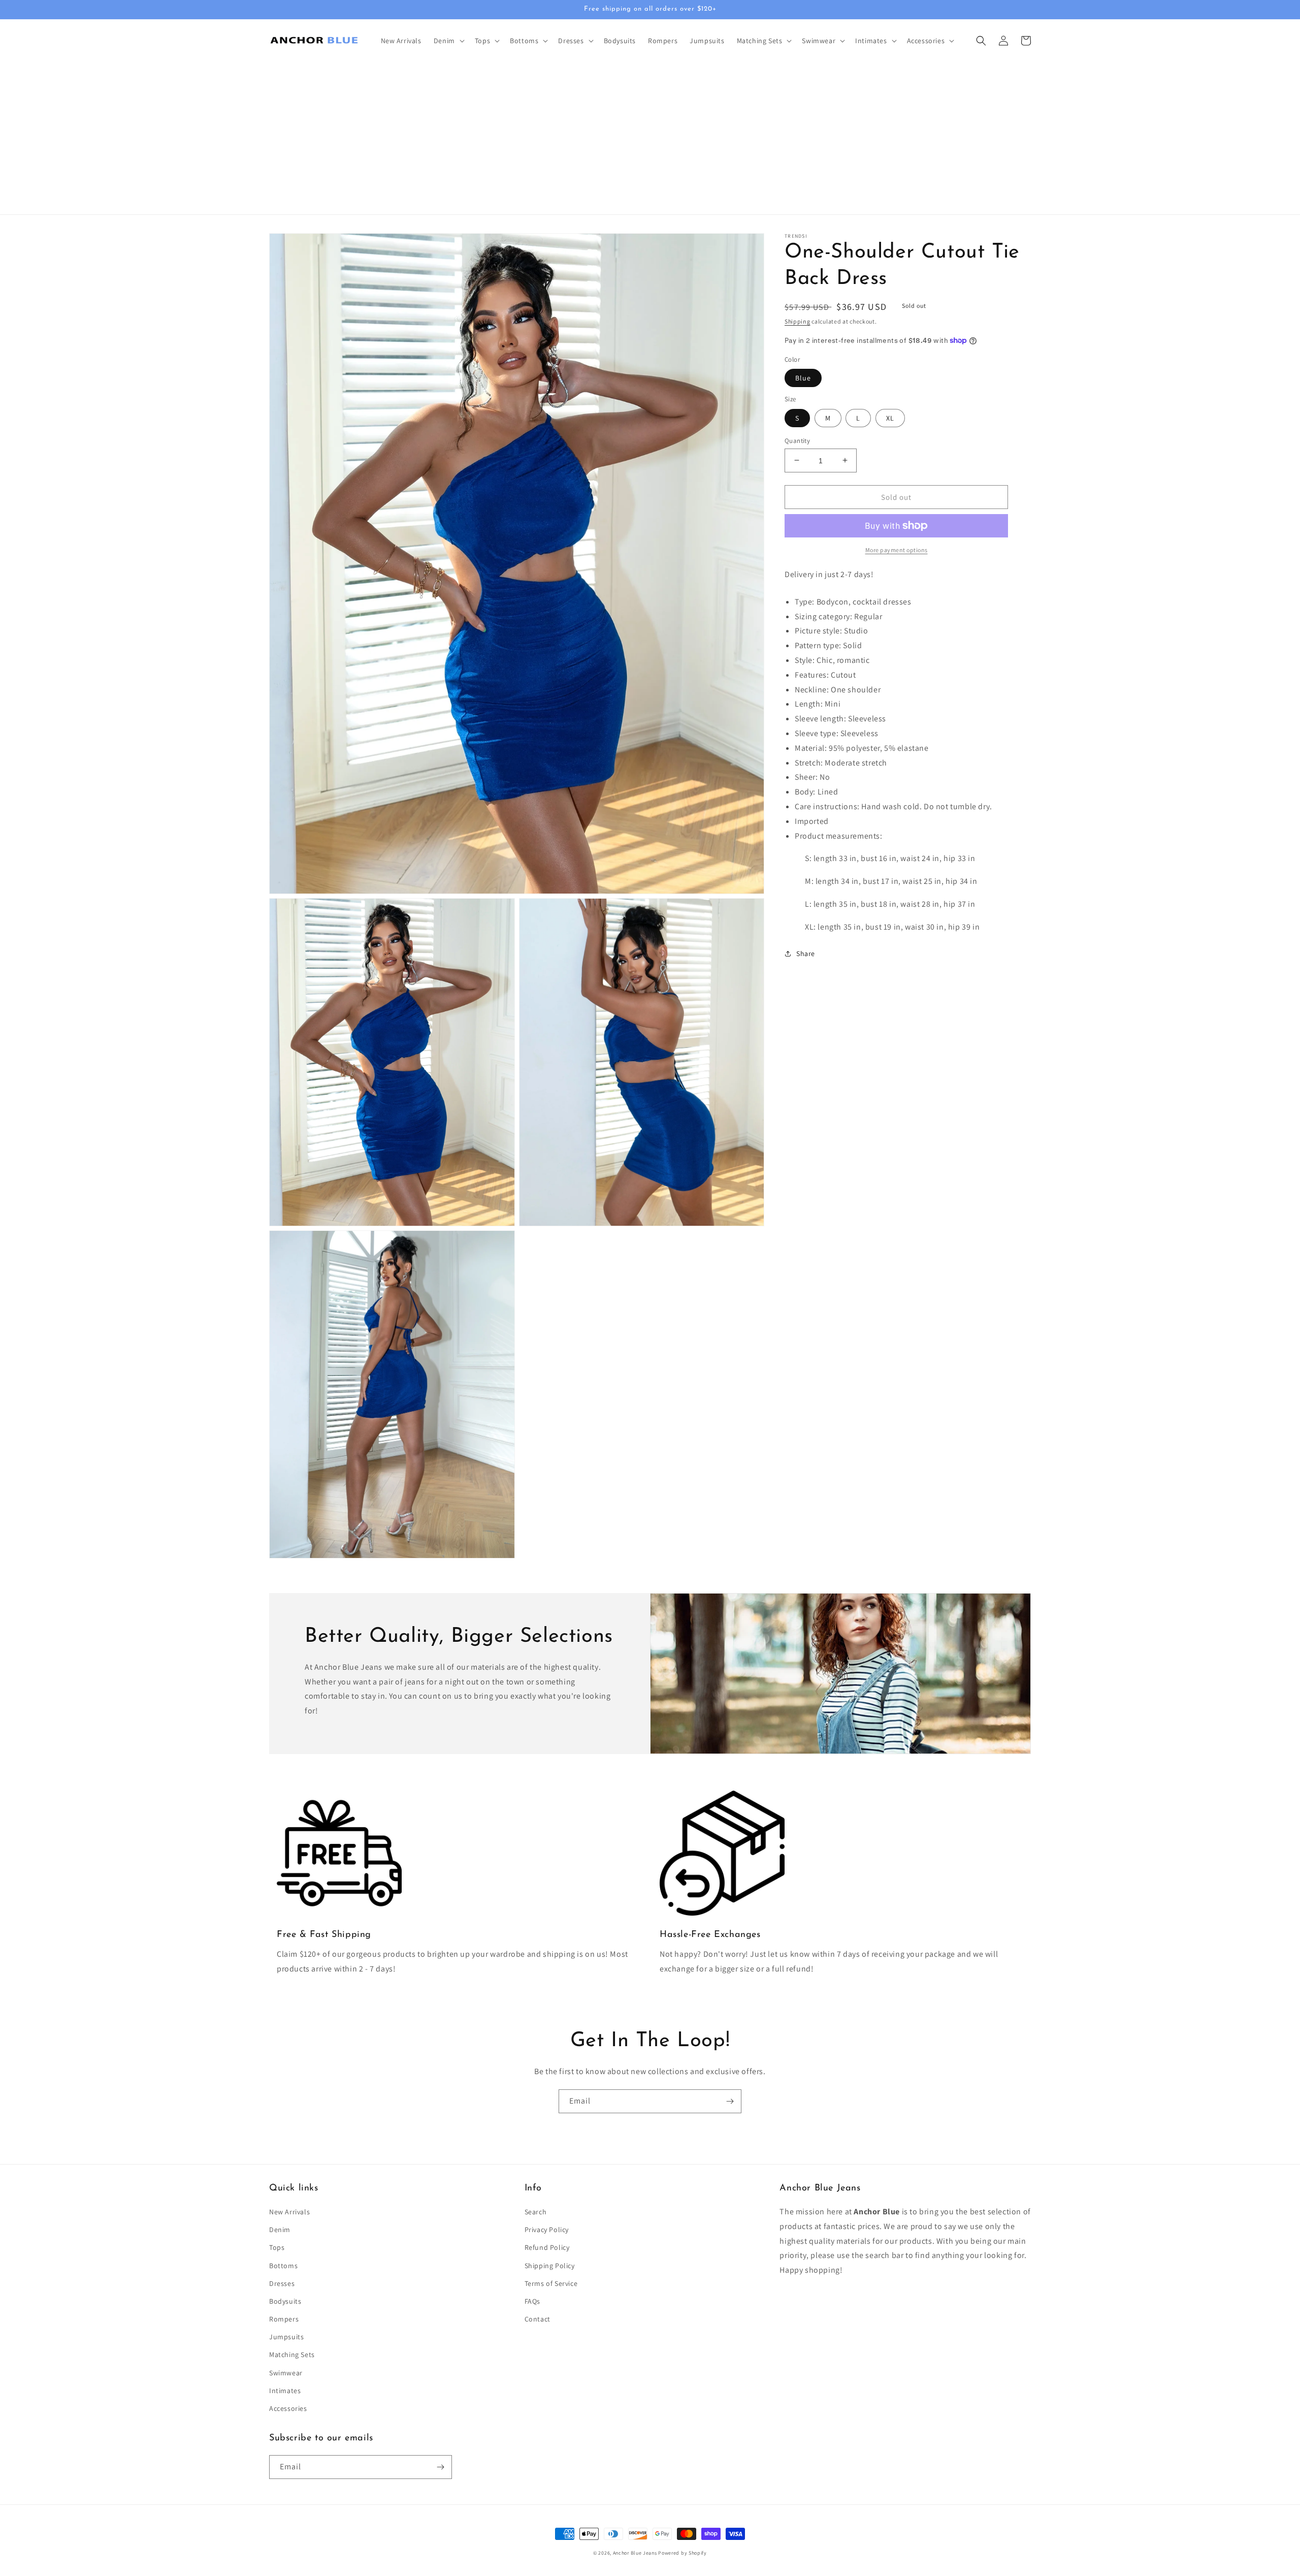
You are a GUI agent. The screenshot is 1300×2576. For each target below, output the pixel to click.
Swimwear (286, 2373)
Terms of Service (551, 2283)
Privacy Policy (547, 2230)
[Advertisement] (650, 138)
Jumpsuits (286, 2337)
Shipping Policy (550, 2266)
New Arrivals (289, 2212)
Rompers (284, 2319)
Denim (280, 2230)
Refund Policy (547, 2247)
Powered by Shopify (682, 2553)
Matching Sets (292, 2355)
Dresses (282, 2283)
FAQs (532, 2301)
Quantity (797, 440)
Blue (803, 378)
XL (890, 418)
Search (536, 2212)
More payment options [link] (897, 550)
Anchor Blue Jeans (635, 2553)
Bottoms (283, 2266)
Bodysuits (285, 2301)
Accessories (288, 2408)
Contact (538, 2319)
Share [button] (806, 953)
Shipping (798, 321)
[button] (448, 41)
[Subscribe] (730, 2101)
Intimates (285, 2391)
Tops (277, 2247)
